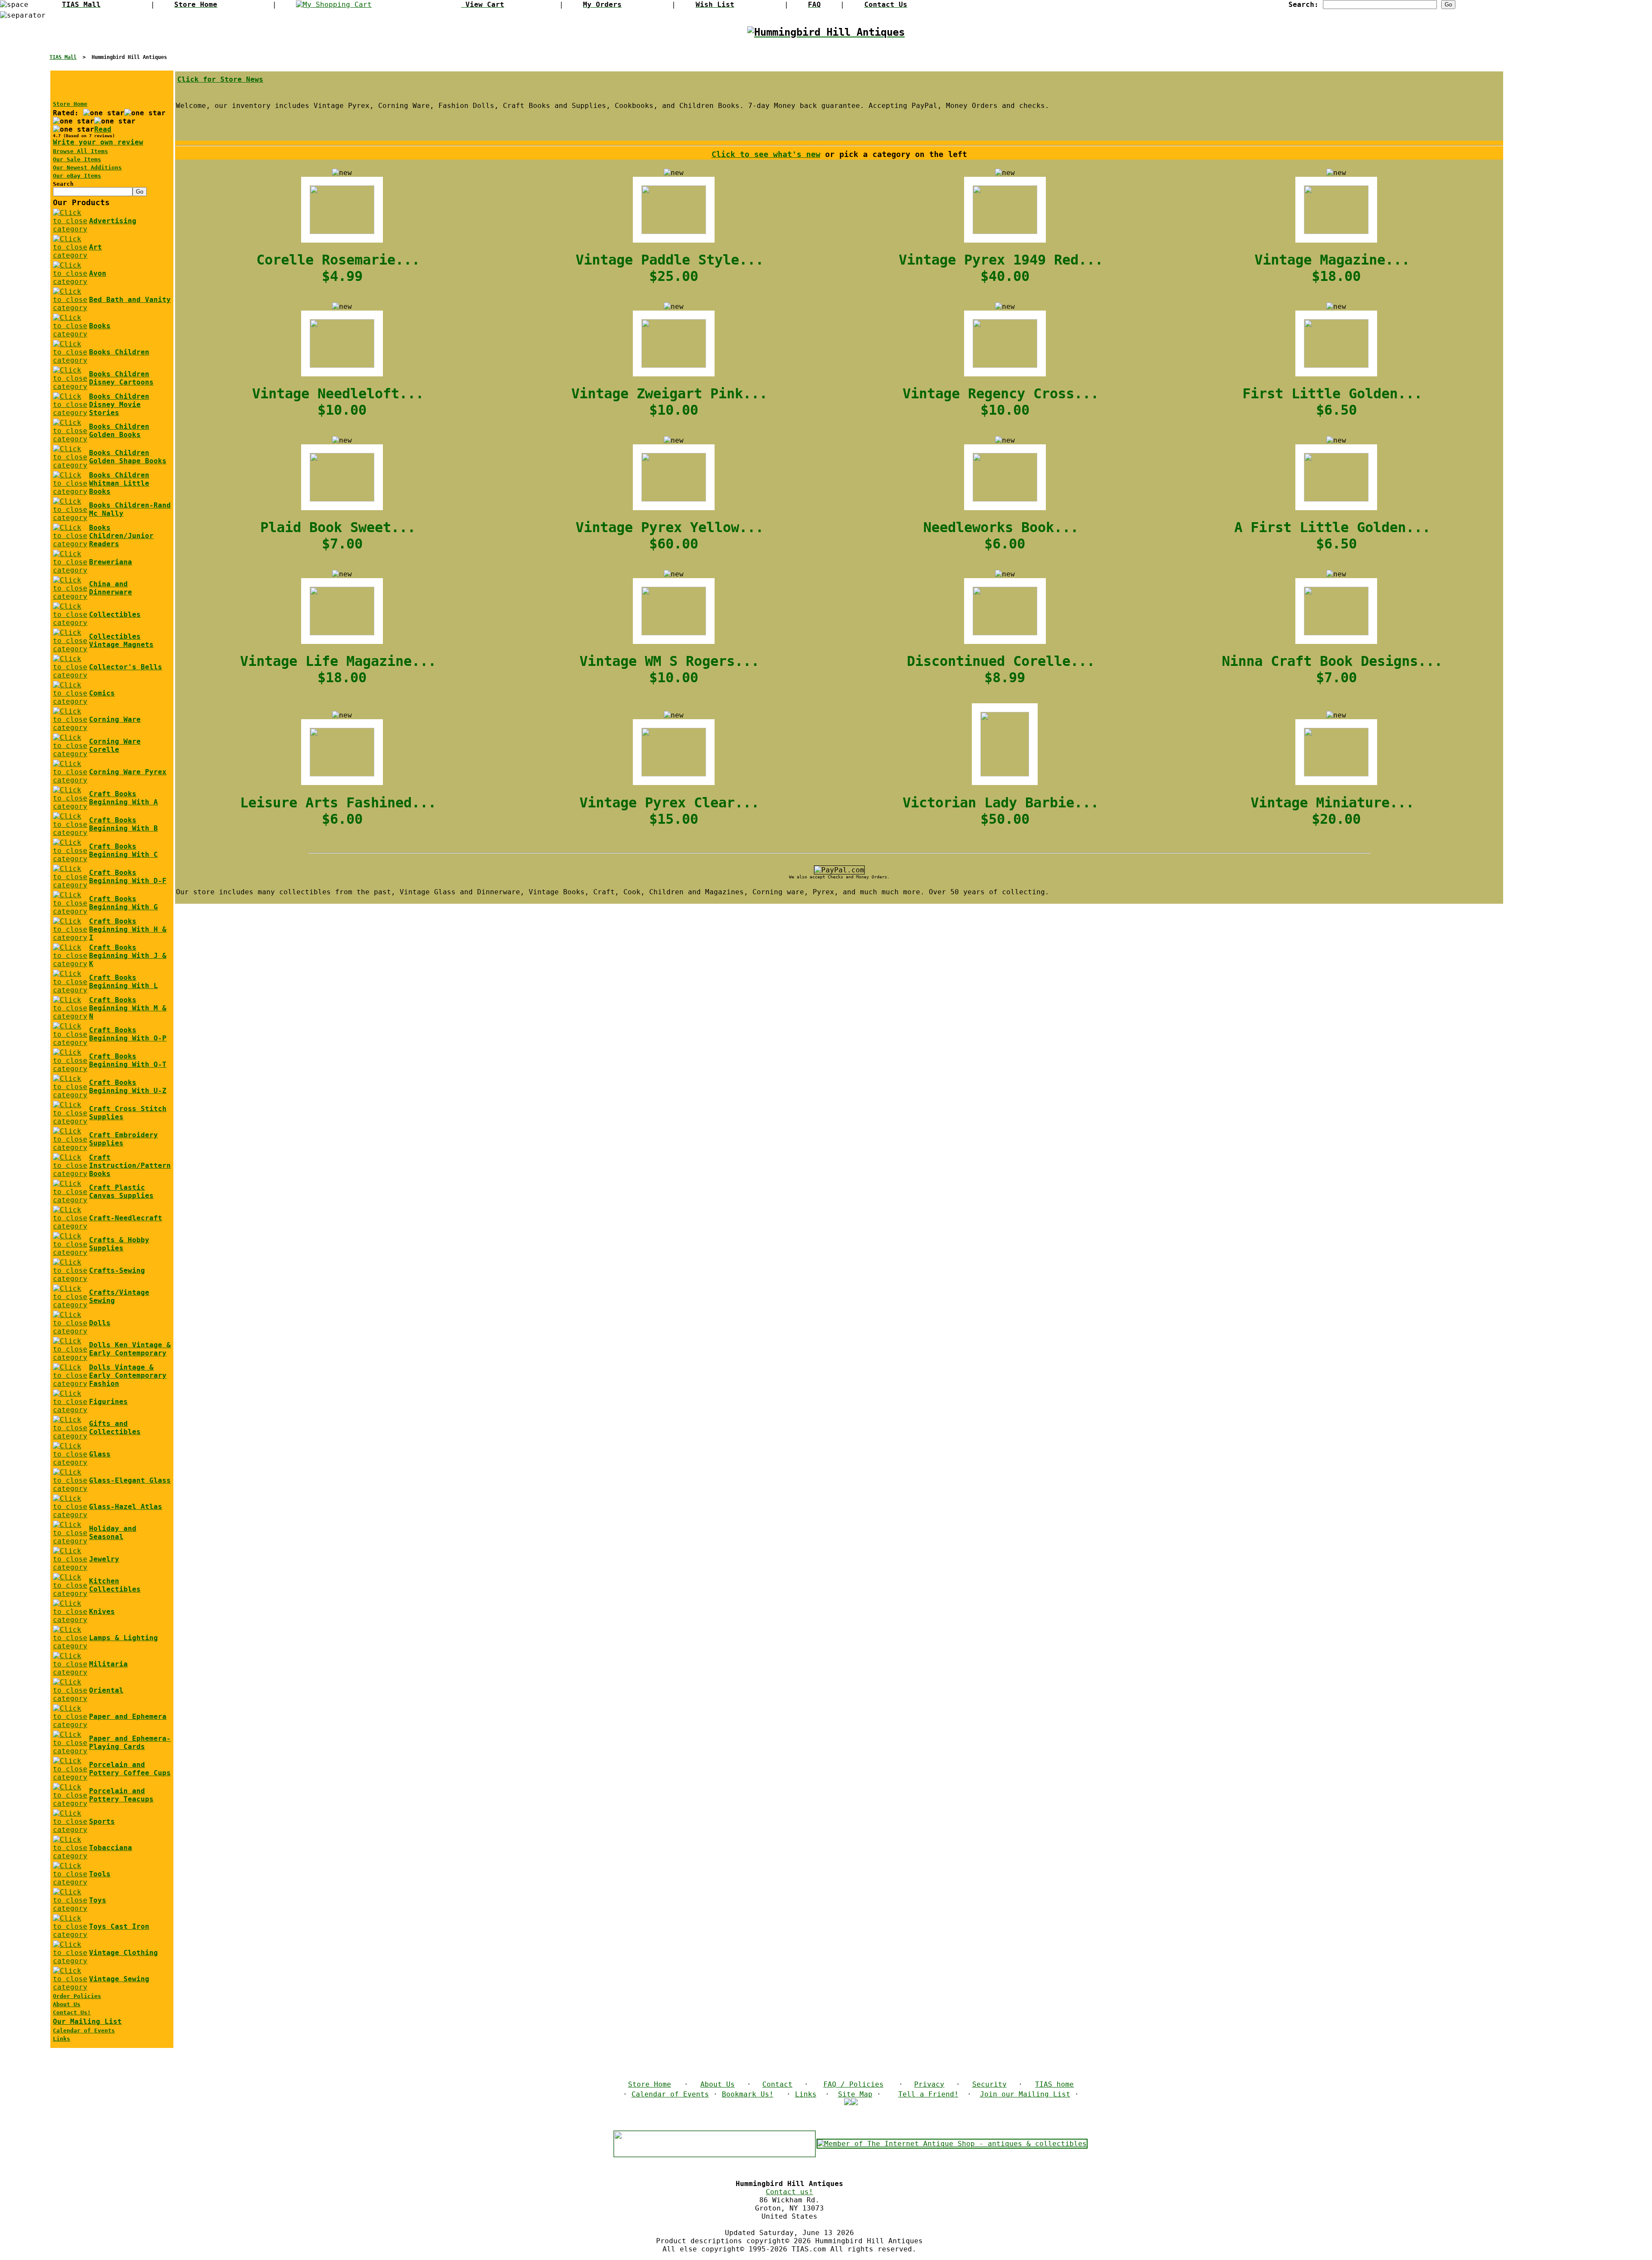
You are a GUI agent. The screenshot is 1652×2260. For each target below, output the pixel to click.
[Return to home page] (826, 33)
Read (103, 129)
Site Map (855, 2094)
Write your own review (98, 142)
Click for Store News (220, 79)
